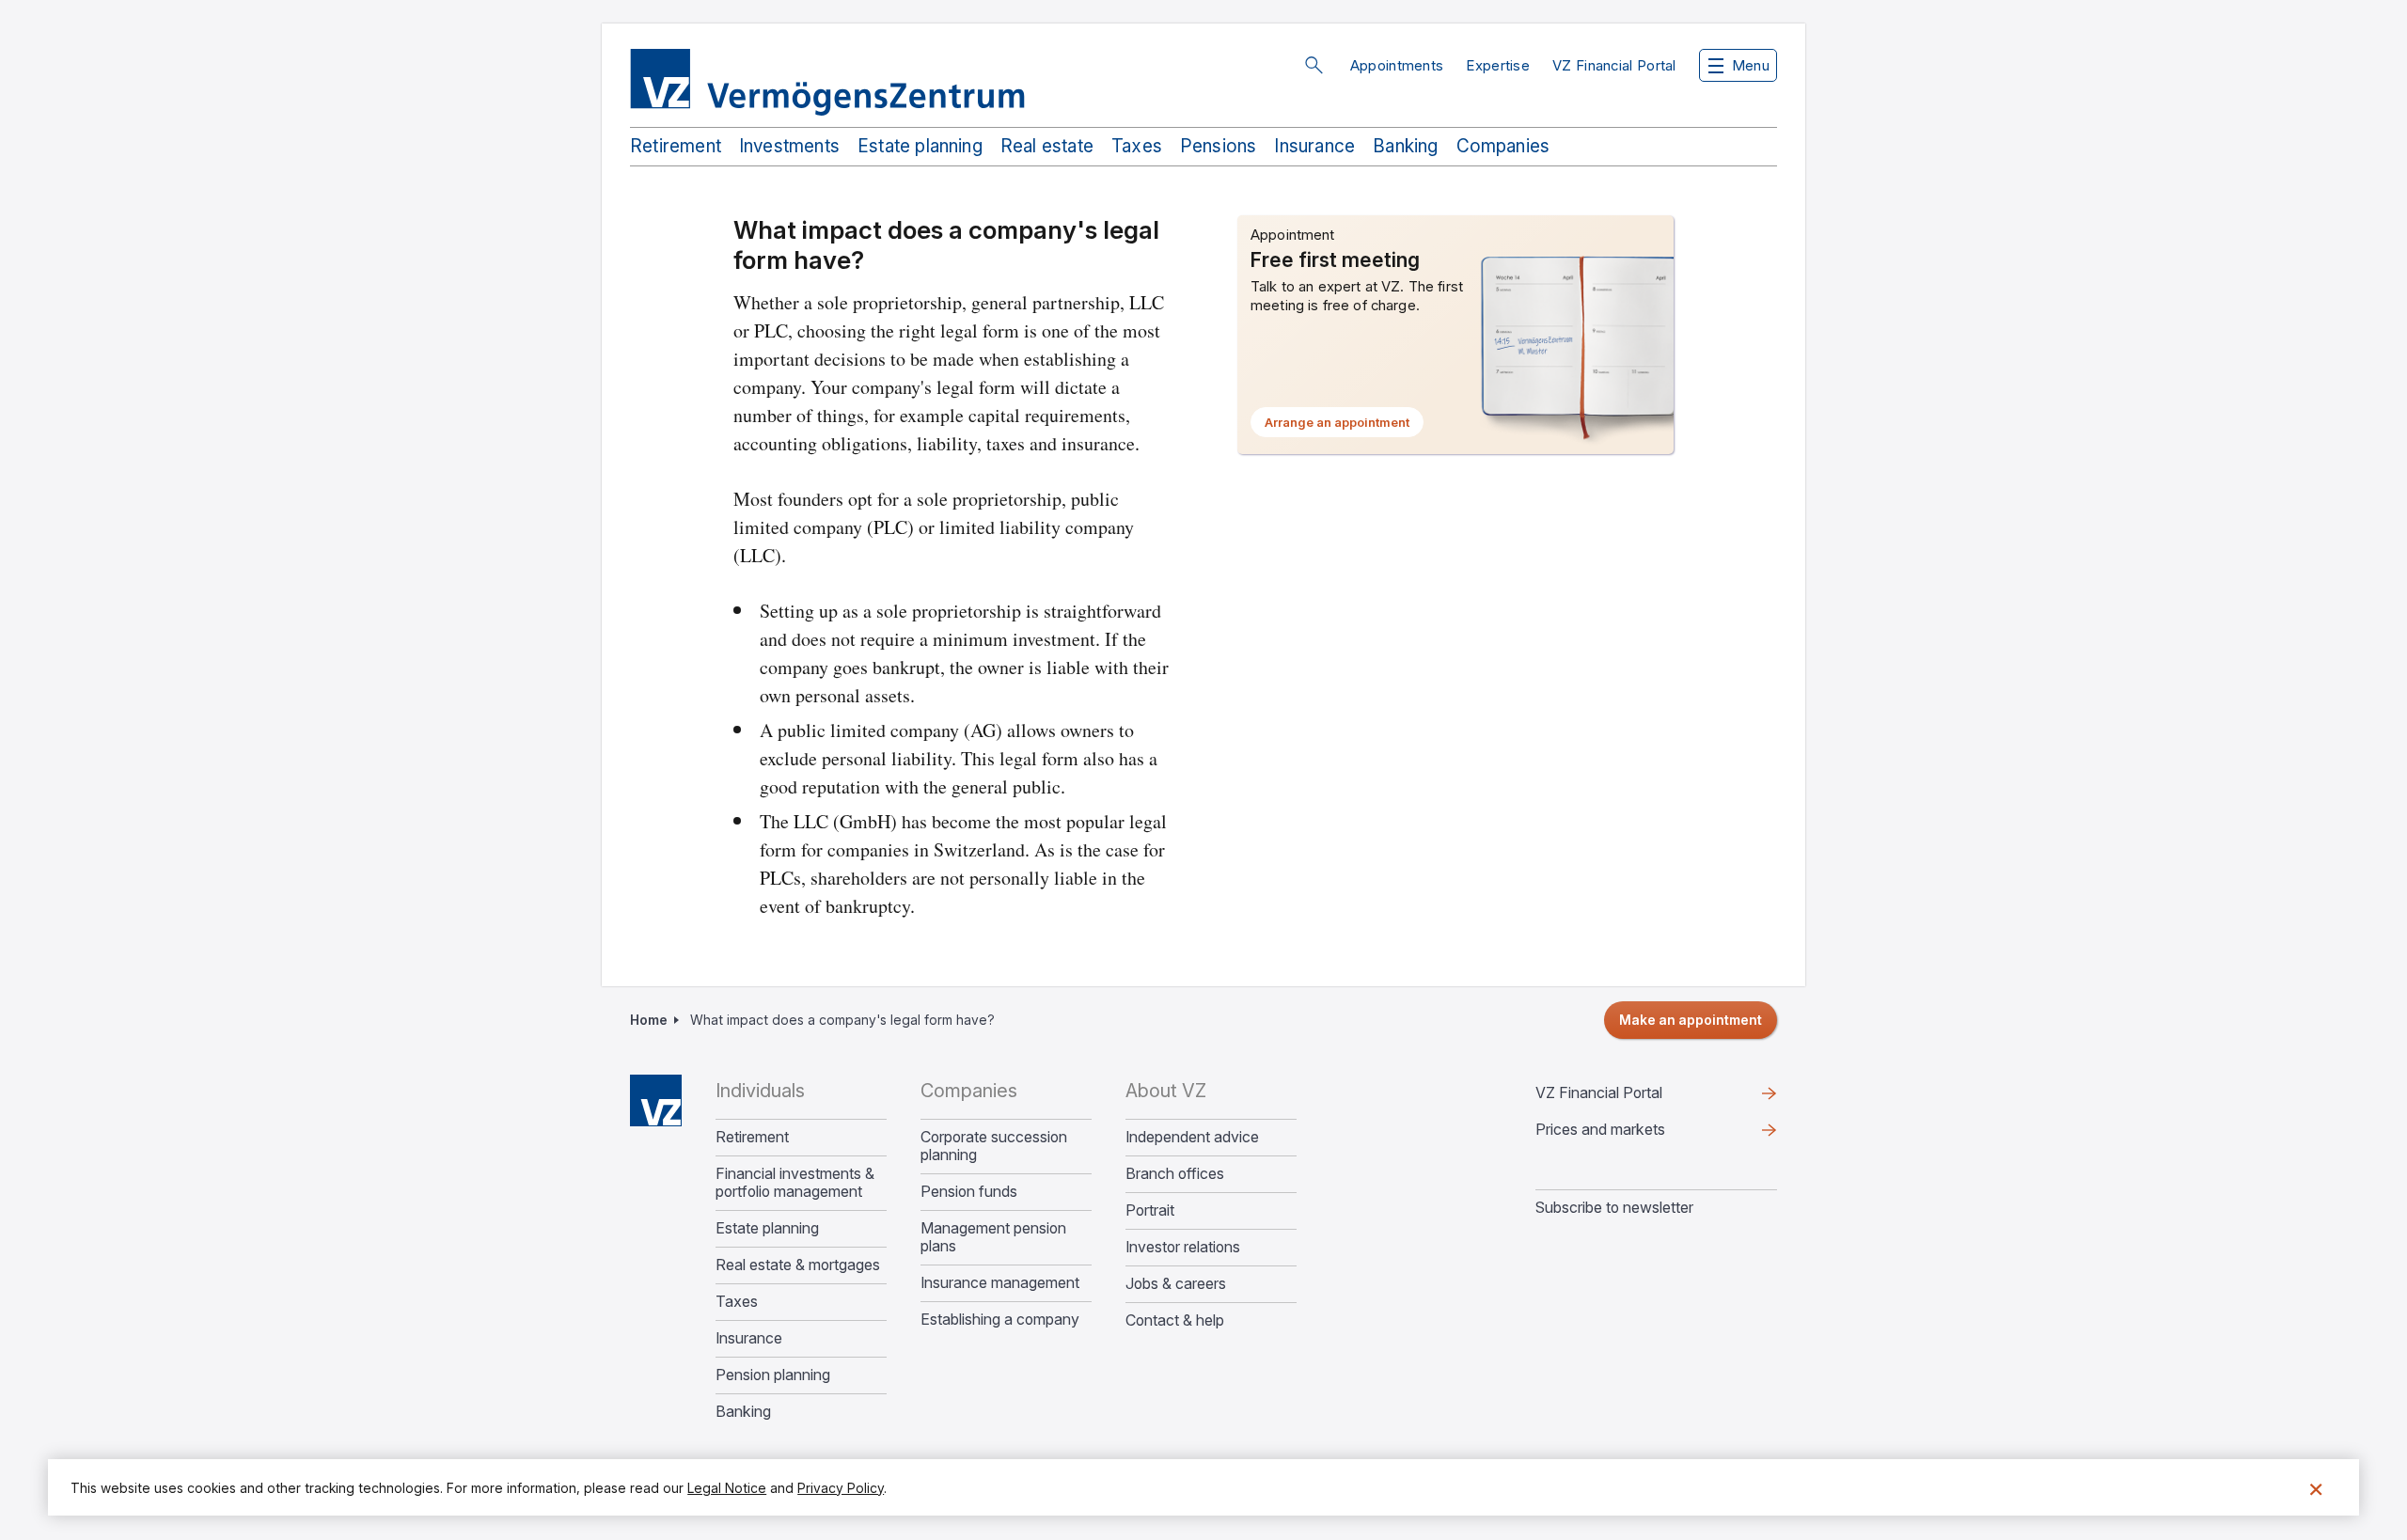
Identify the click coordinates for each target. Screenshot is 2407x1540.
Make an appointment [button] (1691, 1020)
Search (1314, 65)
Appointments (1397, 65)
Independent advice (1192, 1137)
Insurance (1314, 146)
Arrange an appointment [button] (1344, 426)
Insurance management (1000, 1283)
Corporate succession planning (994, 1146)
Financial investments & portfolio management (795, 1183)
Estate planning (920, 146)
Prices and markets (1630, 1134)
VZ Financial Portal (1614, 65)
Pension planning (773, 1375)
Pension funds (969, 1192)
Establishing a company (1000, 1320)
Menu (1751, 65)
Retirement (676, 146)
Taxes (1137, 146)
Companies (1503, 146)
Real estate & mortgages (798, 1265)
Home (649, 1020)
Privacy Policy (841, 1488)
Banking (1405, 146)
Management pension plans (993, 1237)
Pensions (1219, 146)
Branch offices (1175, 1174)
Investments (789, 146)
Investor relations (1183, 1247)
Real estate (1047, 146)
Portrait (1150, 1210)
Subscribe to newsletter (1614, 1207)
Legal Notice (727, 1488)
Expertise (1498, 65)
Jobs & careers (1176, 1284)
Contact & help (1175, 1320)
